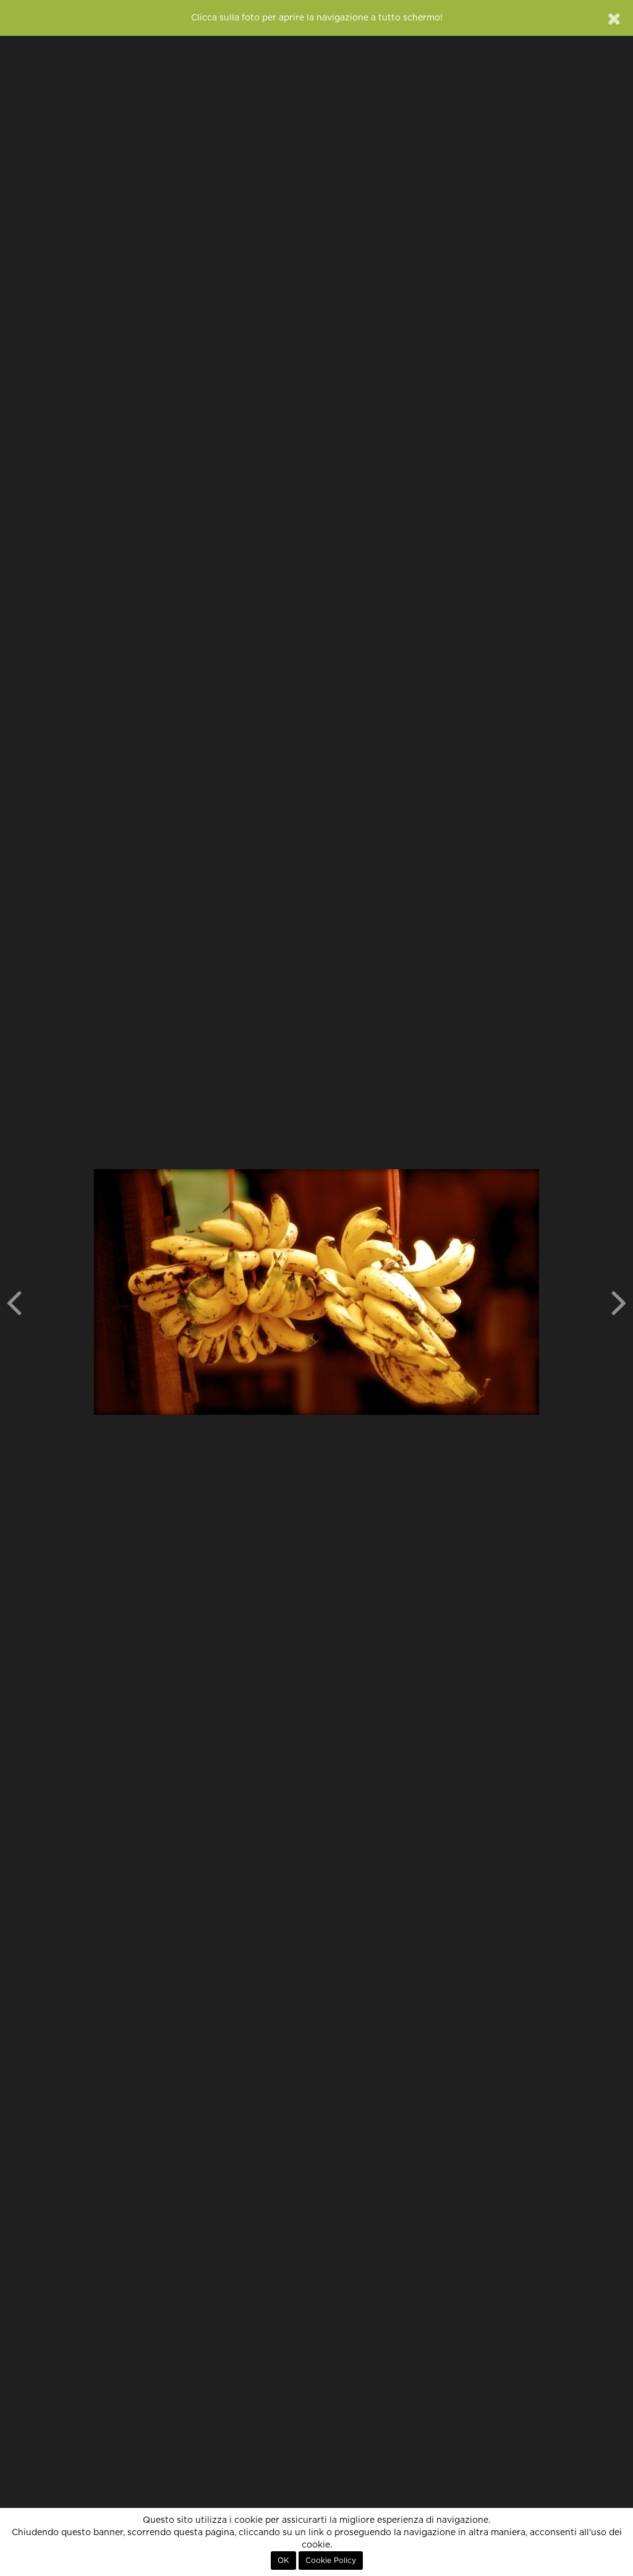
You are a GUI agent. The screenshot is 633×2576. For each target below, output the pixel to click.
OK (283, 2561)
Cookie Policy (331, 2561)
